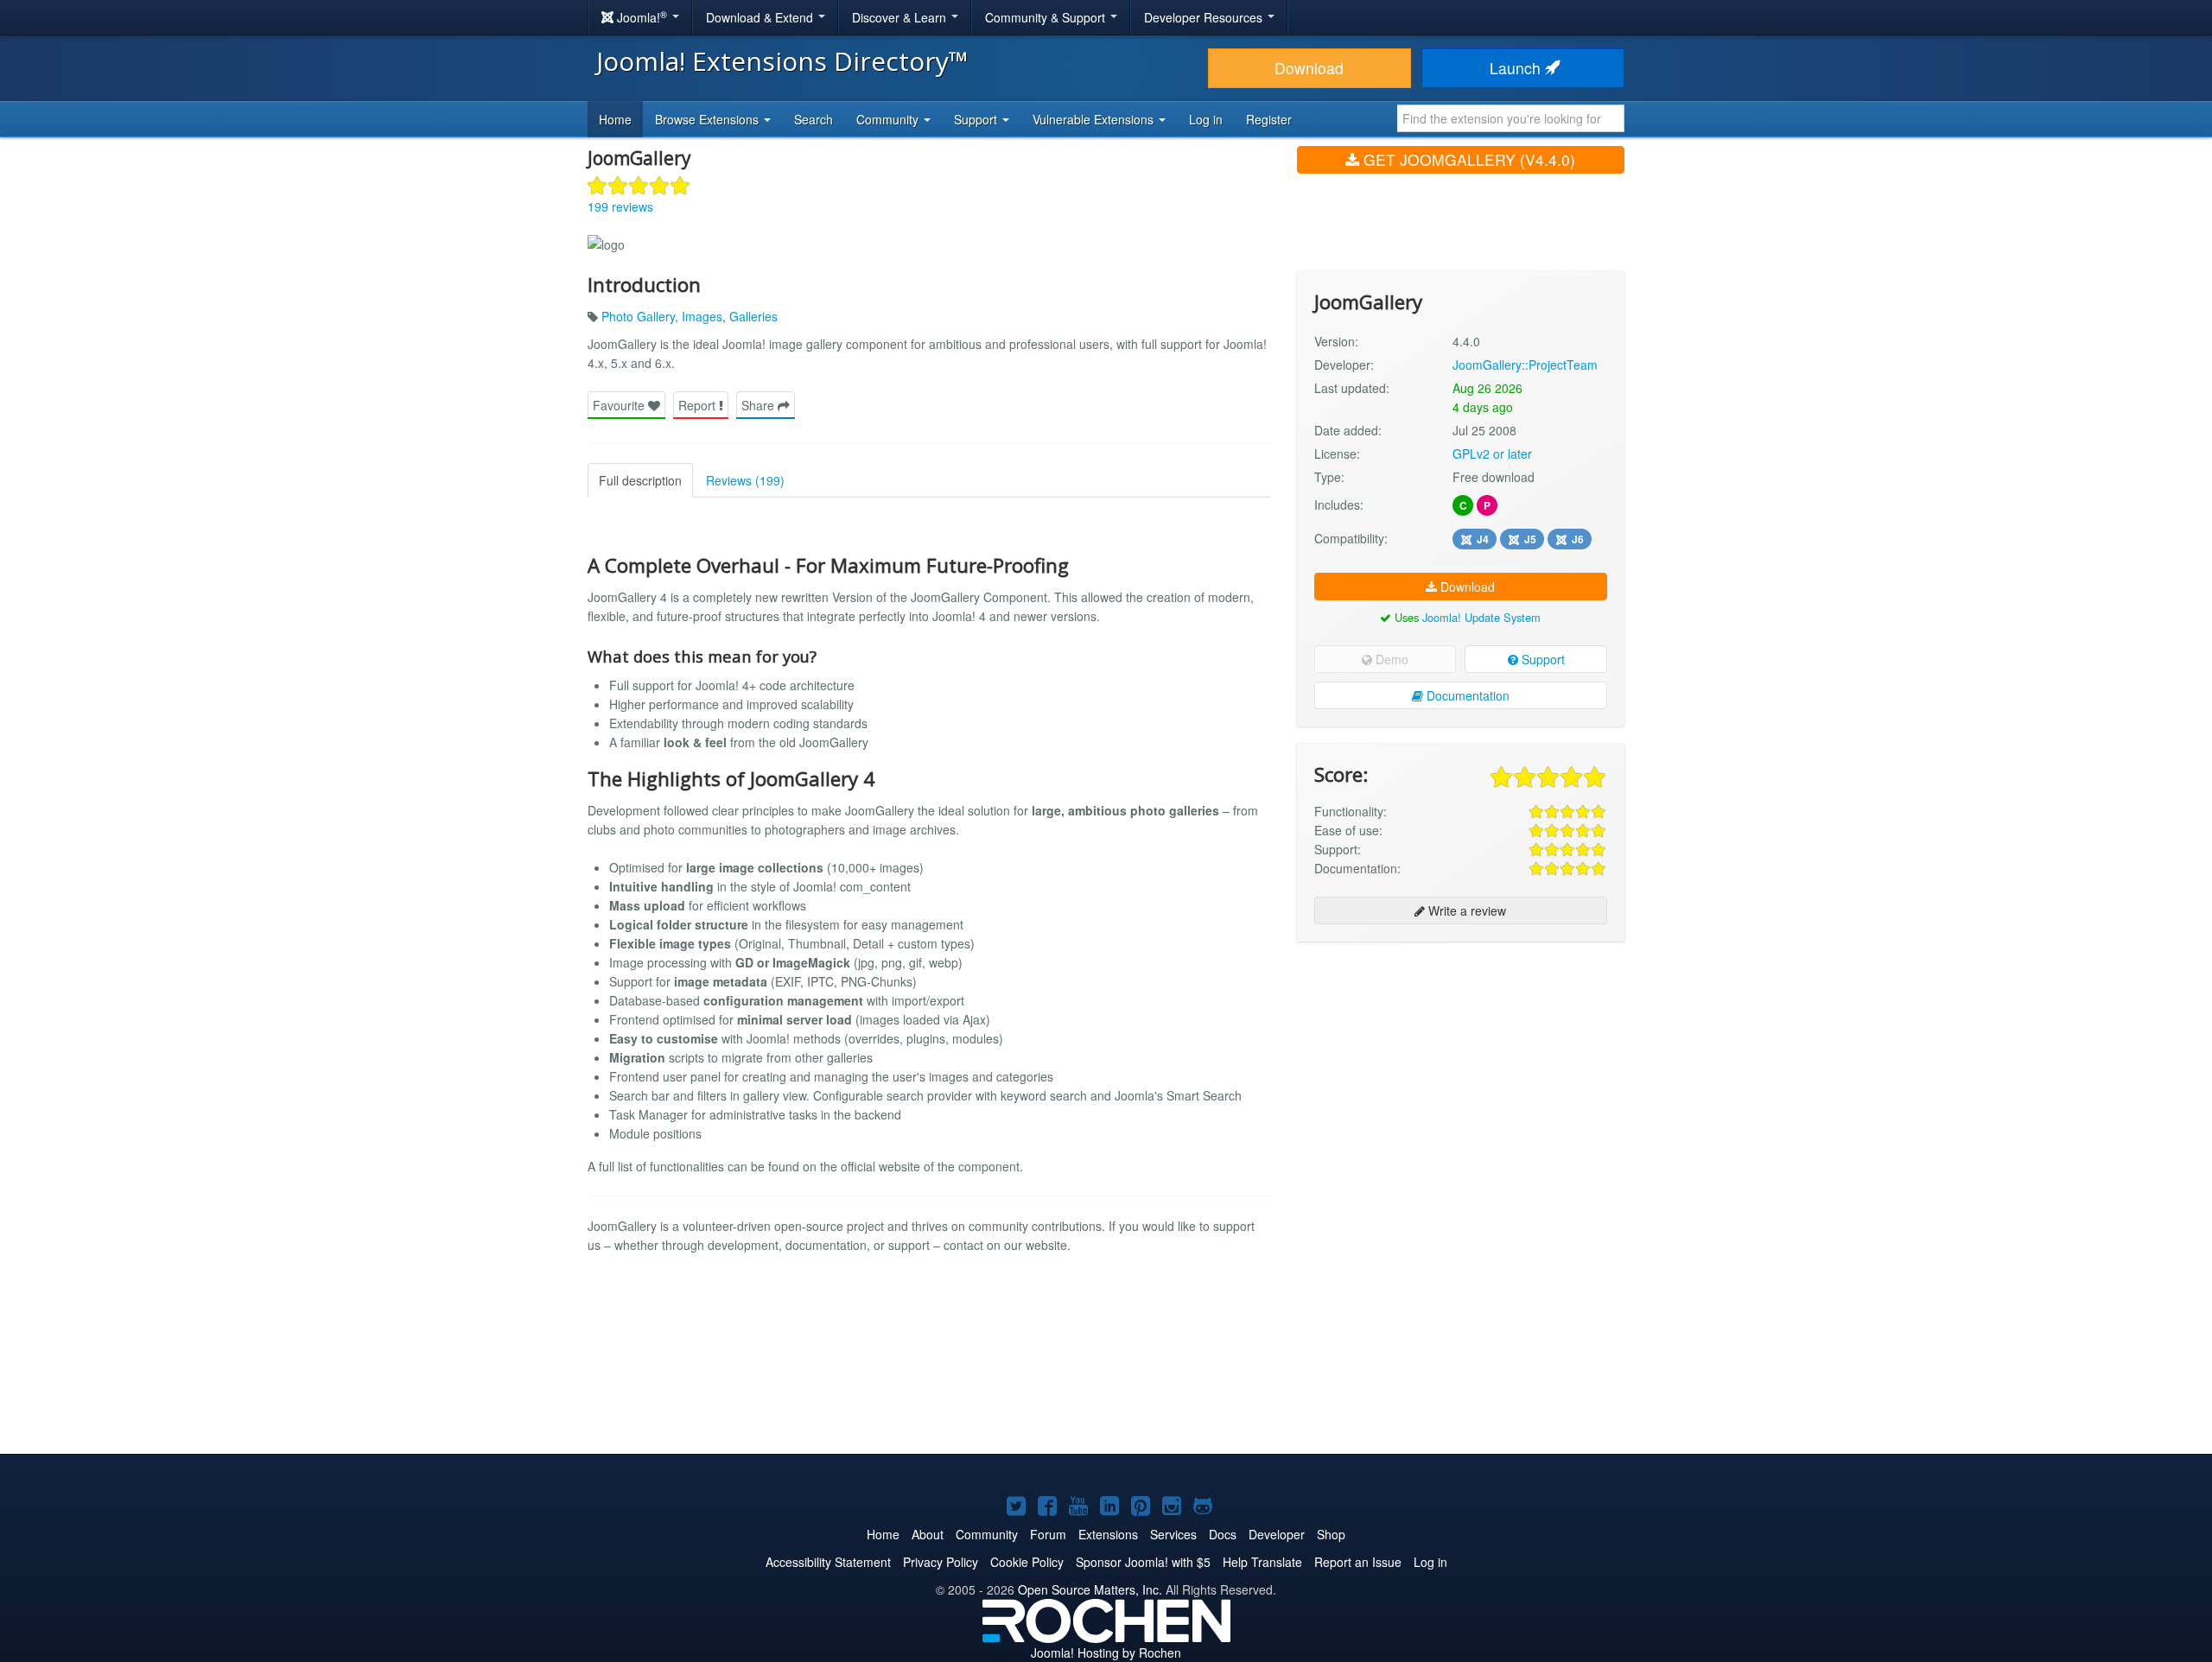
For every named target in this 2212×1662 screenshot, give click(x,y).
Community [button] (889, 119)
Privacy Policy (941, 1562)
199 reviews (620, 206)
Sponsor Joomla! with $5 (1143, 1562)
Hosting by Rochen (1106, 1652)
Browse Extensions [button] (709, 119)
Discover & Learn (901, 17)
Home (615, 119)
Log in (1206, 119)
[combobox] (1511, 118)
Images (702, 316)
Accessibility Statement (828, 1562)
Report (699, 405)
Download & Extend (761, 17)
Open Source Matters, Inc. (1090, 1589)
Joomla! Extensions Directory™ (782, 61)
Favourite (620, 405)
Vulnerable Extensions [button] (1095, 119)
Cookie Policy (1027, 1562)
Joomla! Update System (1481, 617)
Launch (1517, 68)
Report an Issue (1358, 1562)
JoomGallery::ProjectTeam (1525, 365)
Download (1309, 68)
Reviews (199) (745, 480)
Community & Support (1047, 17)
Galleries (753, 316)
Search (814, 119)
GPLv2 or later (1492, 454)
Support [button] (977, 119)
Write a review (1465, 910)
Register (1269, 119)
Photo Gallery (638, 316)
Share (760, 405)
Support (1541, 659)
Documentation (1466, 695)
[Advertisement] (1461, 1067)
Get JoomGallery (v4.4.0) (1467, 159)
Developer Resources (1205, 17)
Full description (640, 480)
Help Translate (1262, 1562)
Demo (1390, 659)
